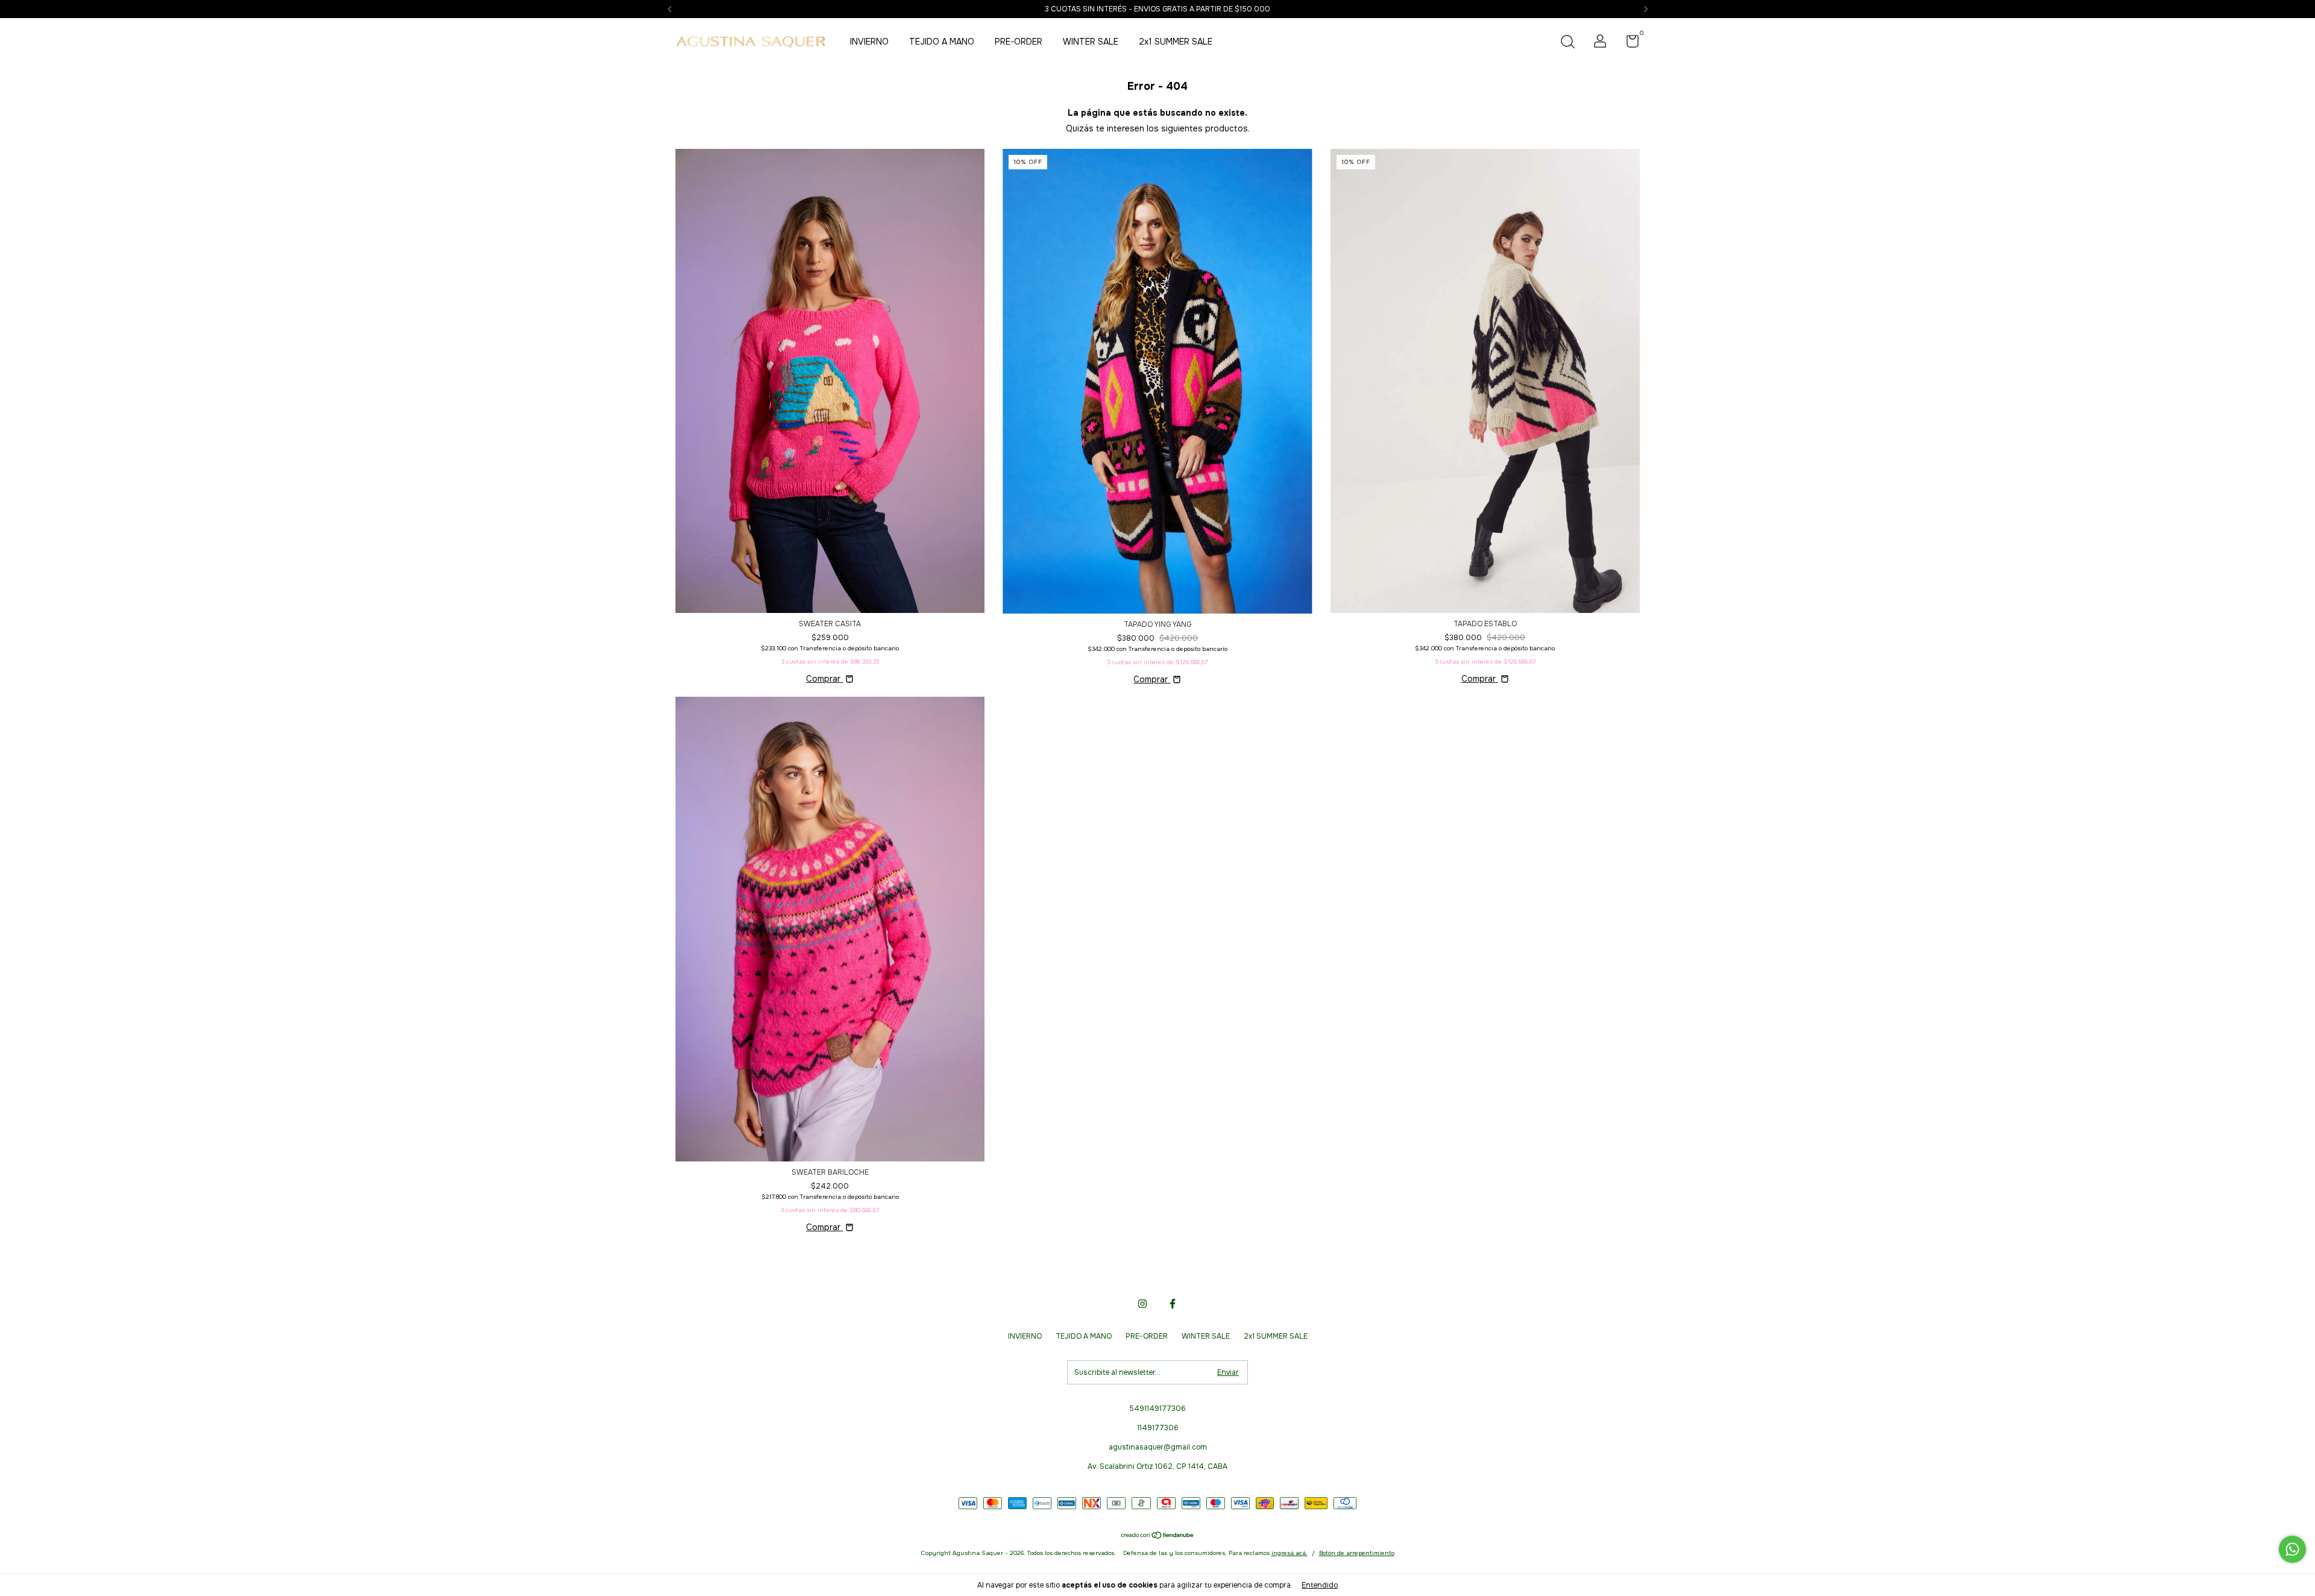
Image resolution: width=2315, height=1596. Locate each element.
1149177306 (1158, 1428)
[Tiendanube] (1158, 1536)
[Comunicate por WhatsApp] (2292, 1549)
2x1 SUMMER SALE (1176, 42)
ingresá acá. (1290, 1553)
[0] (1628, 44)
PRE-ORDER (1019, 42)
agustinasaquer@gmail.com (1158, 1447)
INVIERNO (869, 42)
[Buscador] (1567, 43)
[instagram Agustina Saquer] (1142, 1304)
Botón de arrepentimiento (1357, 1553)
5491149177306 (1157, 1409)
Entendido (1320, 1585)
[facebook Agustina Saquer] (1173, 1304)
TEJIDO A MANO (942, 42)
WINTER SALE (1091, 42)
